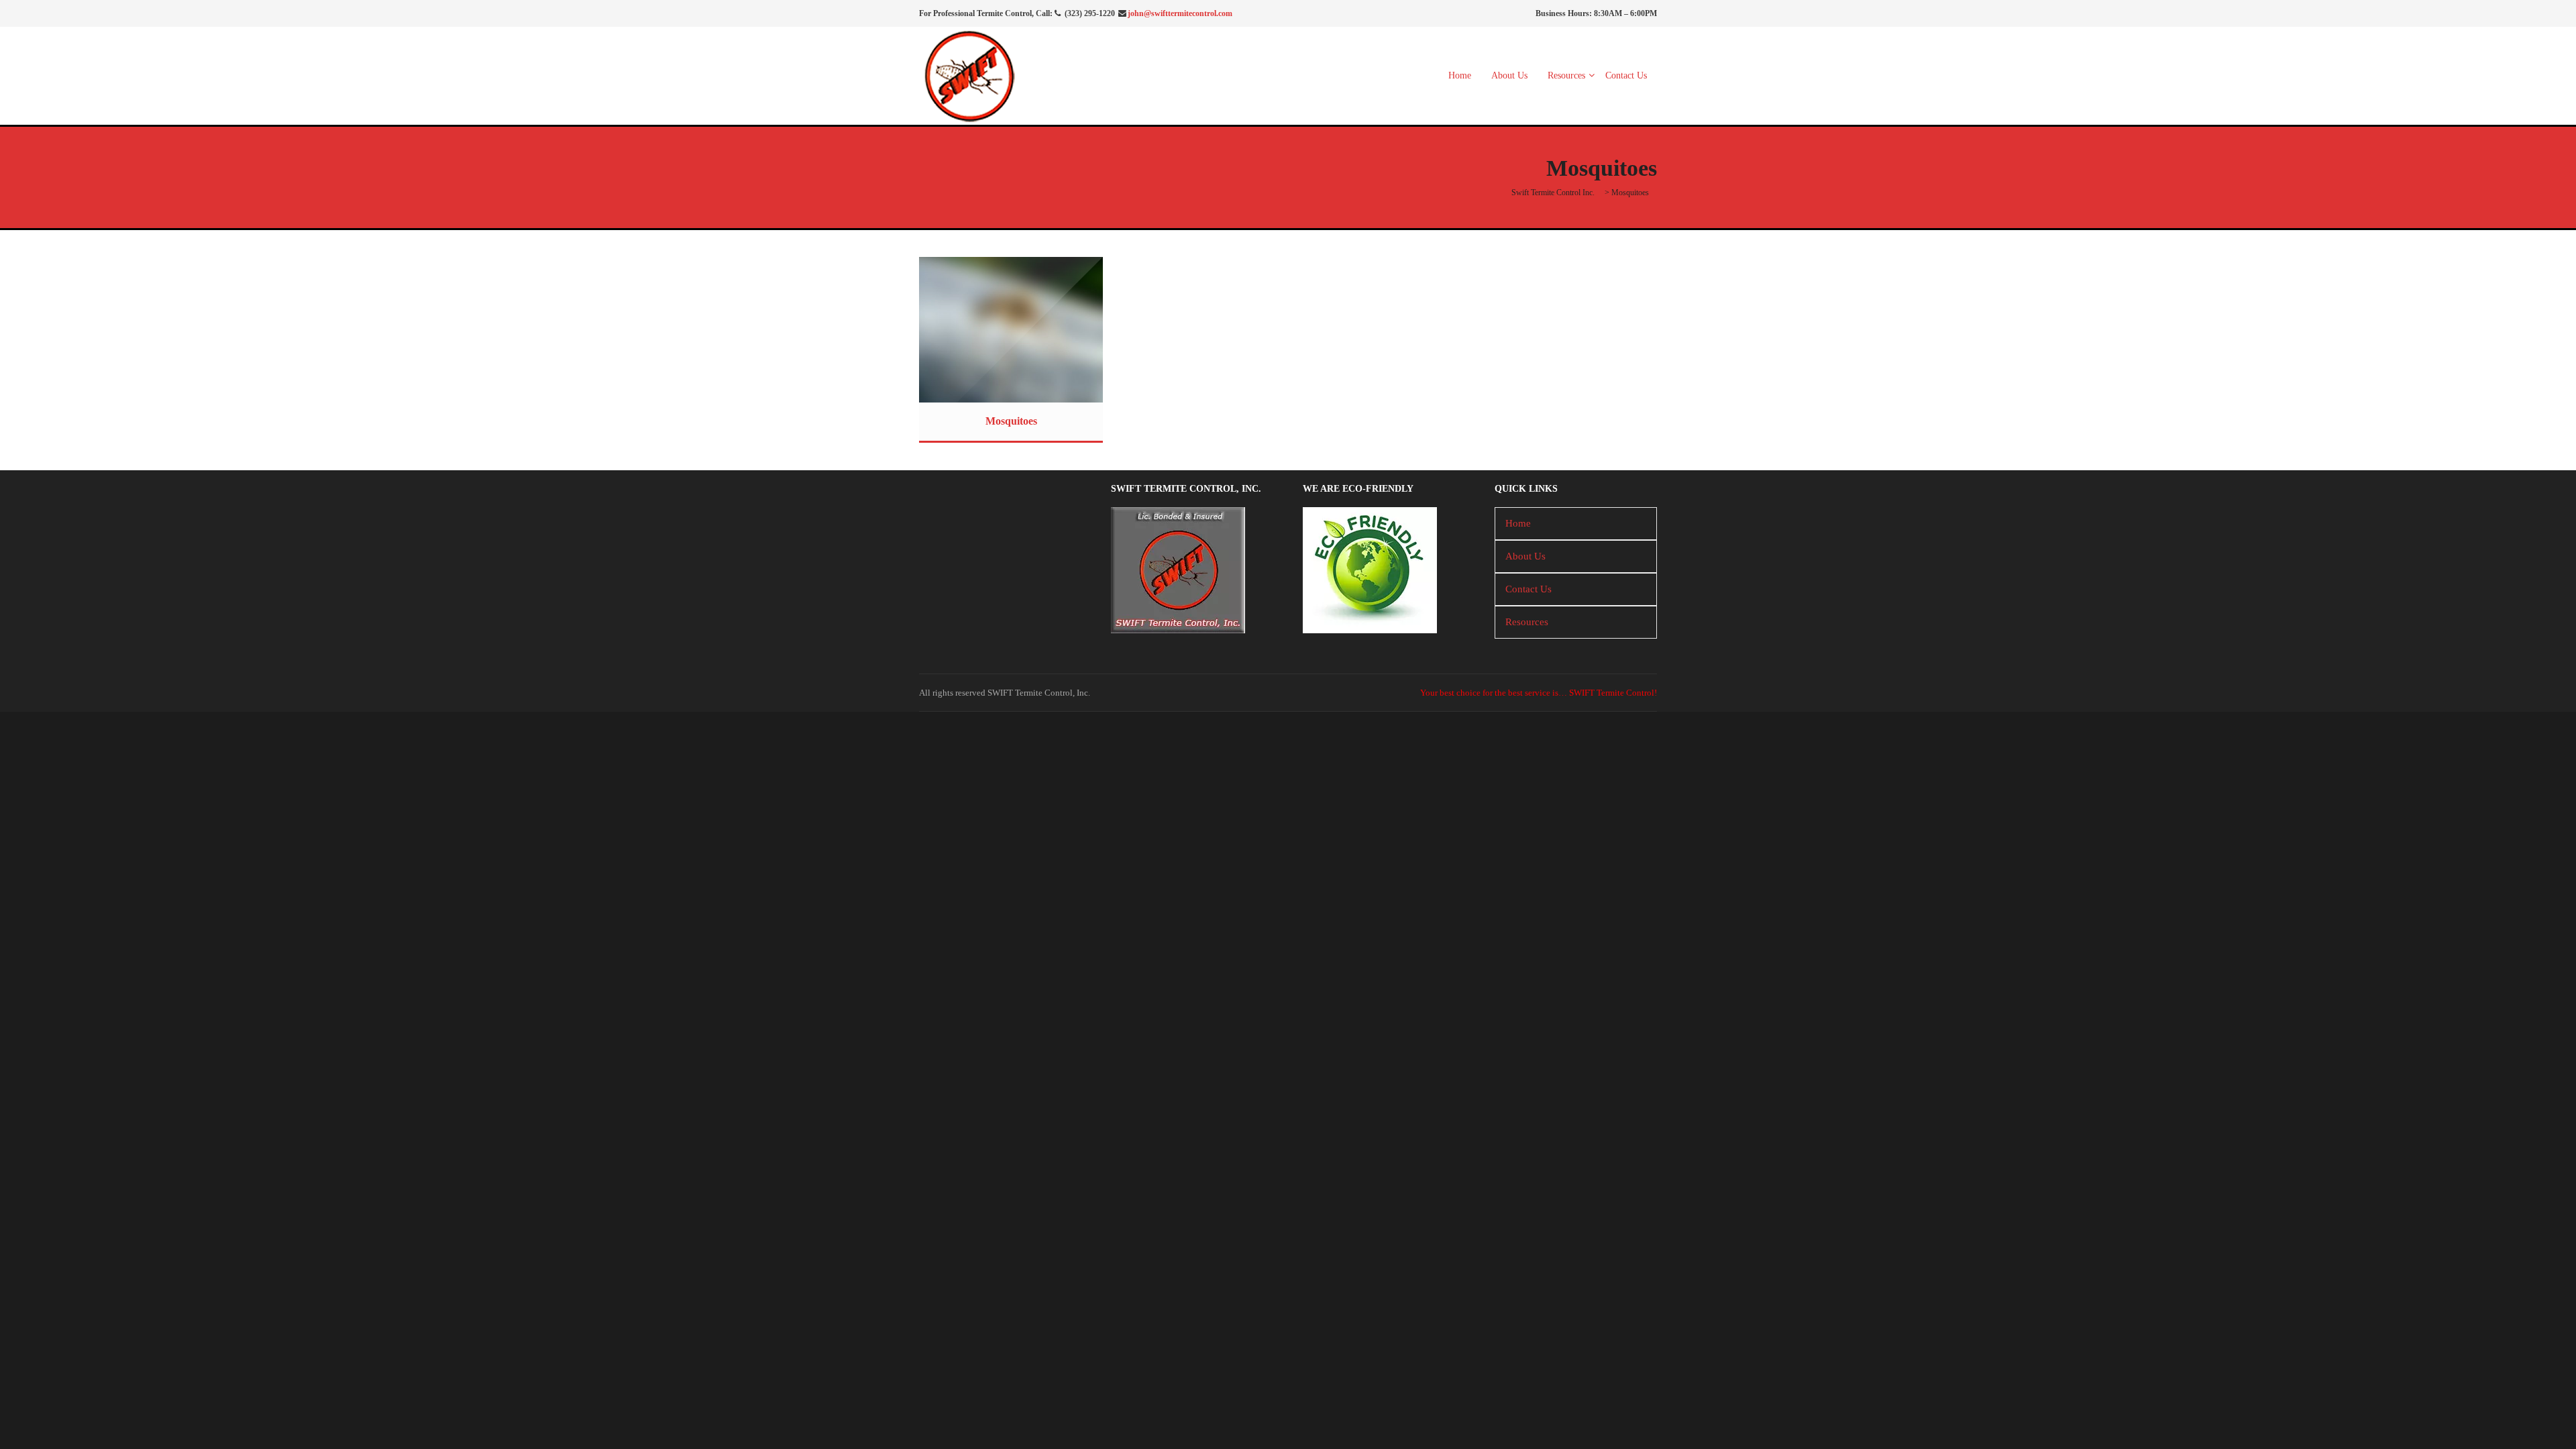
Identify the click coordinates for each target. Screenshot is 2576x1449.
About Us (1509, 75)
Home (1460, 75)
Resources (1566, 75)
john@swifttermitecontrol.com (1180, 13)
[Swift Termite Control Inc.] (969, 74)
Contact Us (1626, 75)
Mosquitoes (1011, 421)
